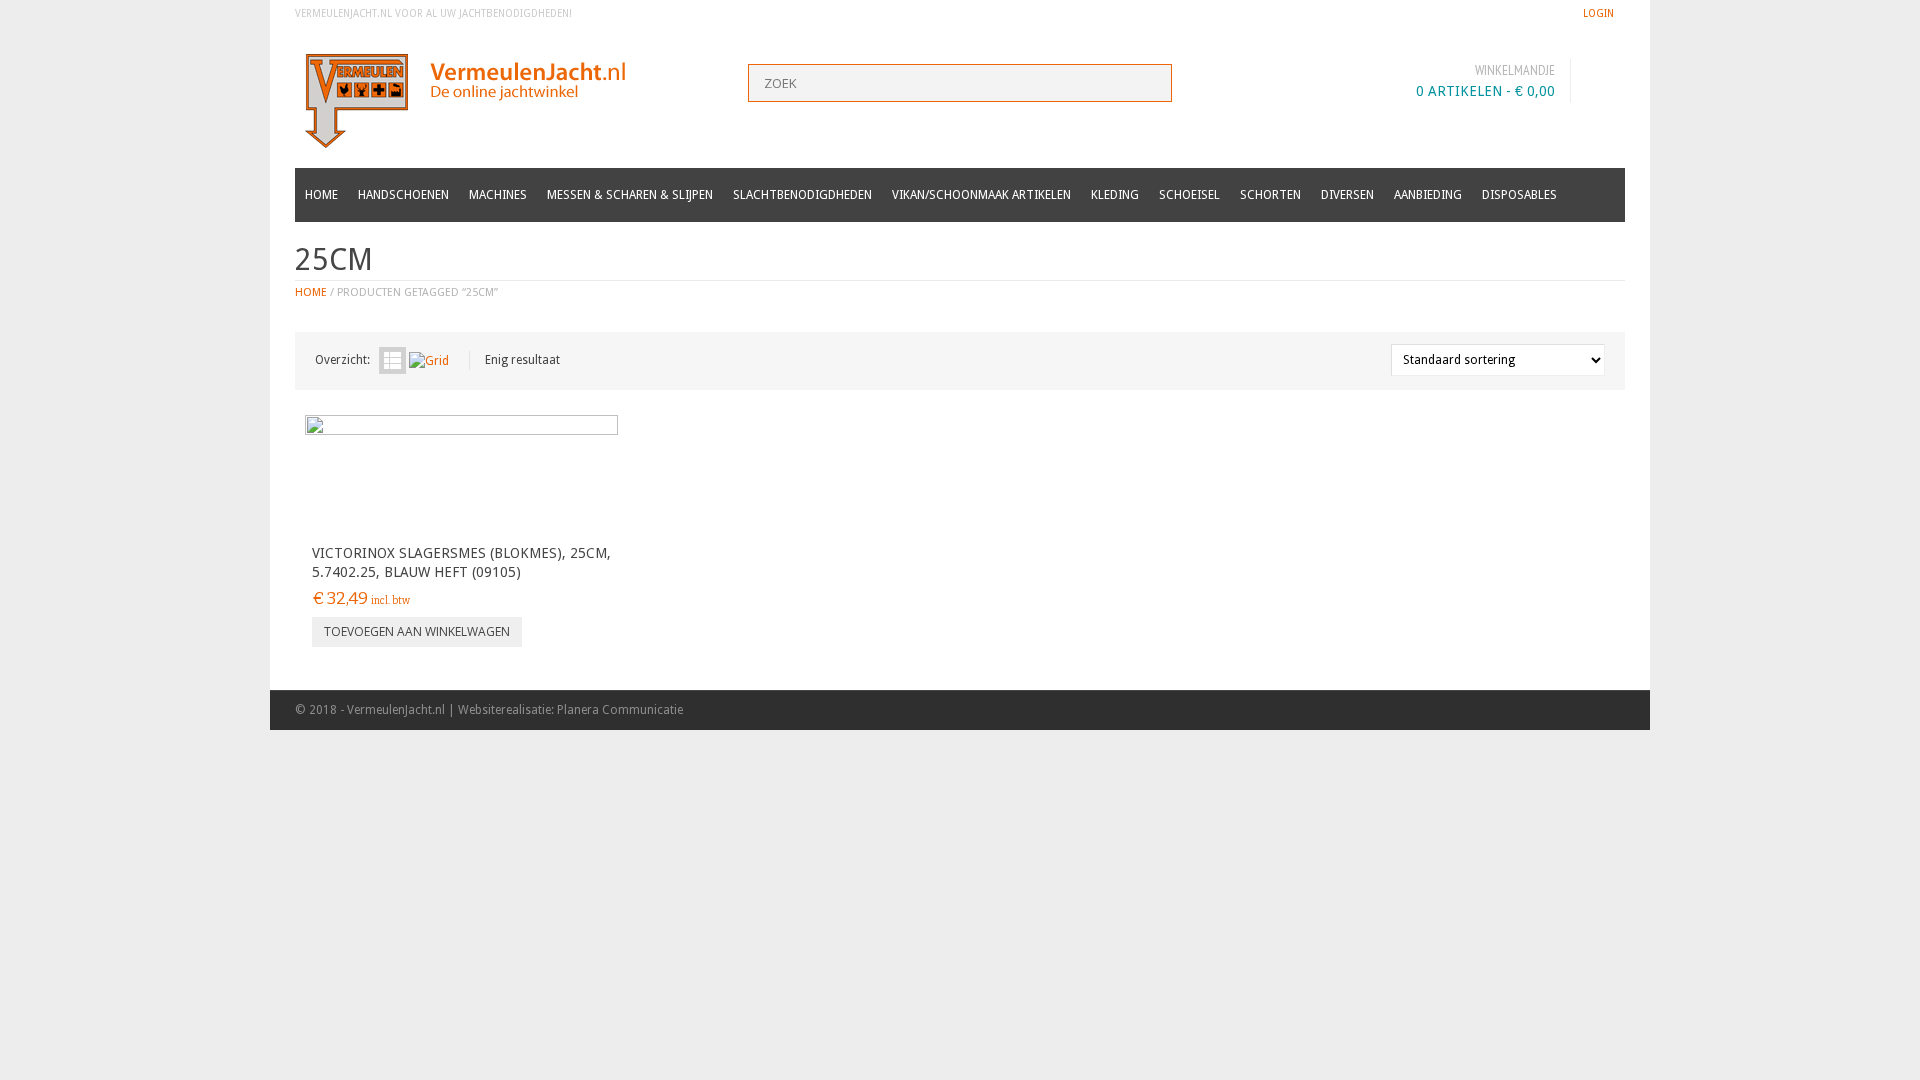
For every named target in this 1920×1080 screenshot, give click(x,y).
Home (321, 195)
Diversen (1347, 195)
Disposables (1519, 195)
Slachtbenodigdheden (802, 195)
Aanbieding (1428, 195)
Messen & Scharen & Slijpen (630, 195)
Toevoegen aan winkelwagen (417, 631)
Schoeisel (1189, 195)
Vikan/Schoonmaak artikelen (981, 195)
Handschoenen (403, 195)
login (1598, 13)
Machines (498, 195)
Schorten (1270, 195)
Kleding (1115, 195)
